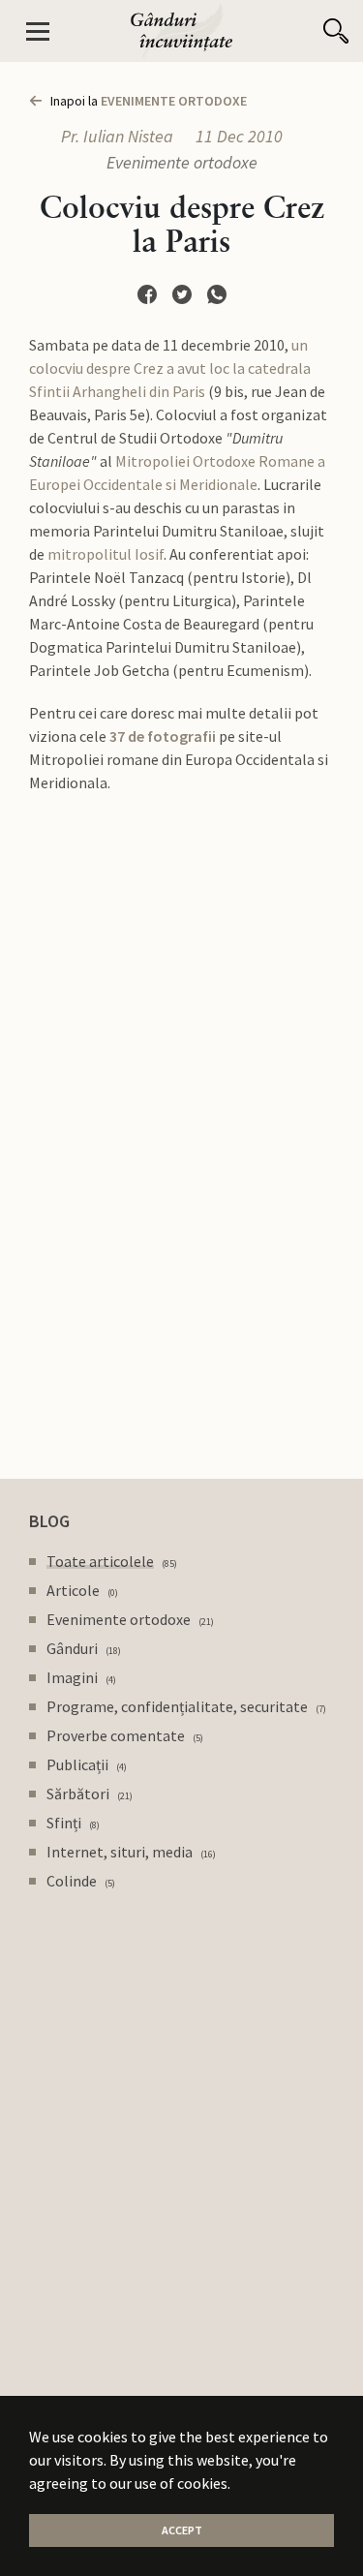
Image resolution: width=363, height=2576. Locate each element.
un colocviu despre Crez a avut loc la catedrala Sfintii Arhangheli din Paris (170, 368)
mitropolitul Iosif (106, 554)
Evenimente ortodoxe (182, 162)
